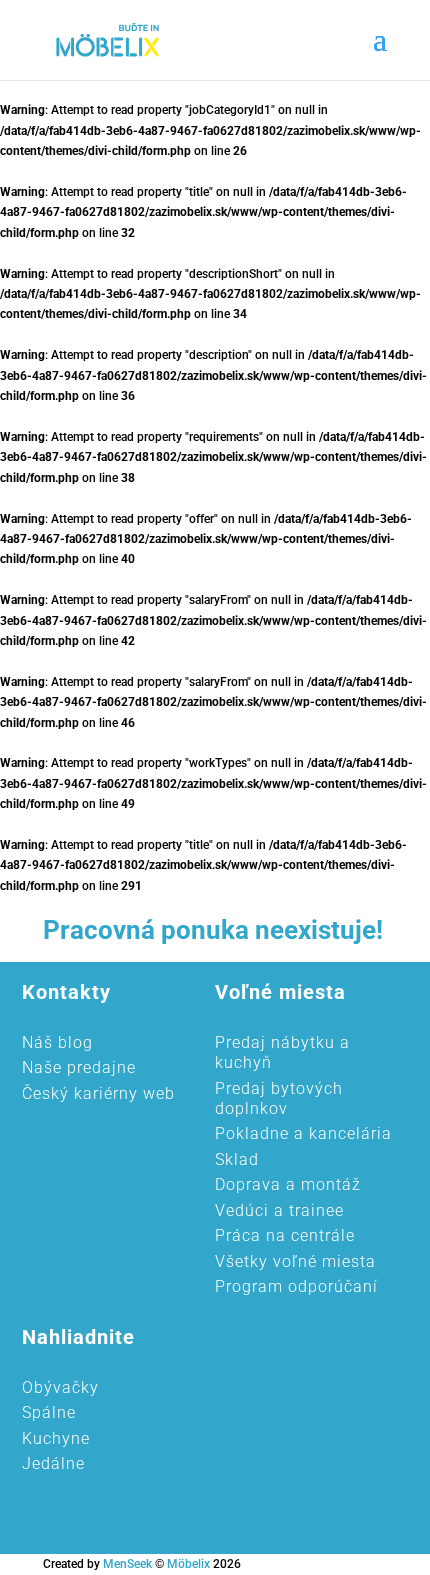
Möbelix (188, 1564)
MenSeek (127, 1564)
